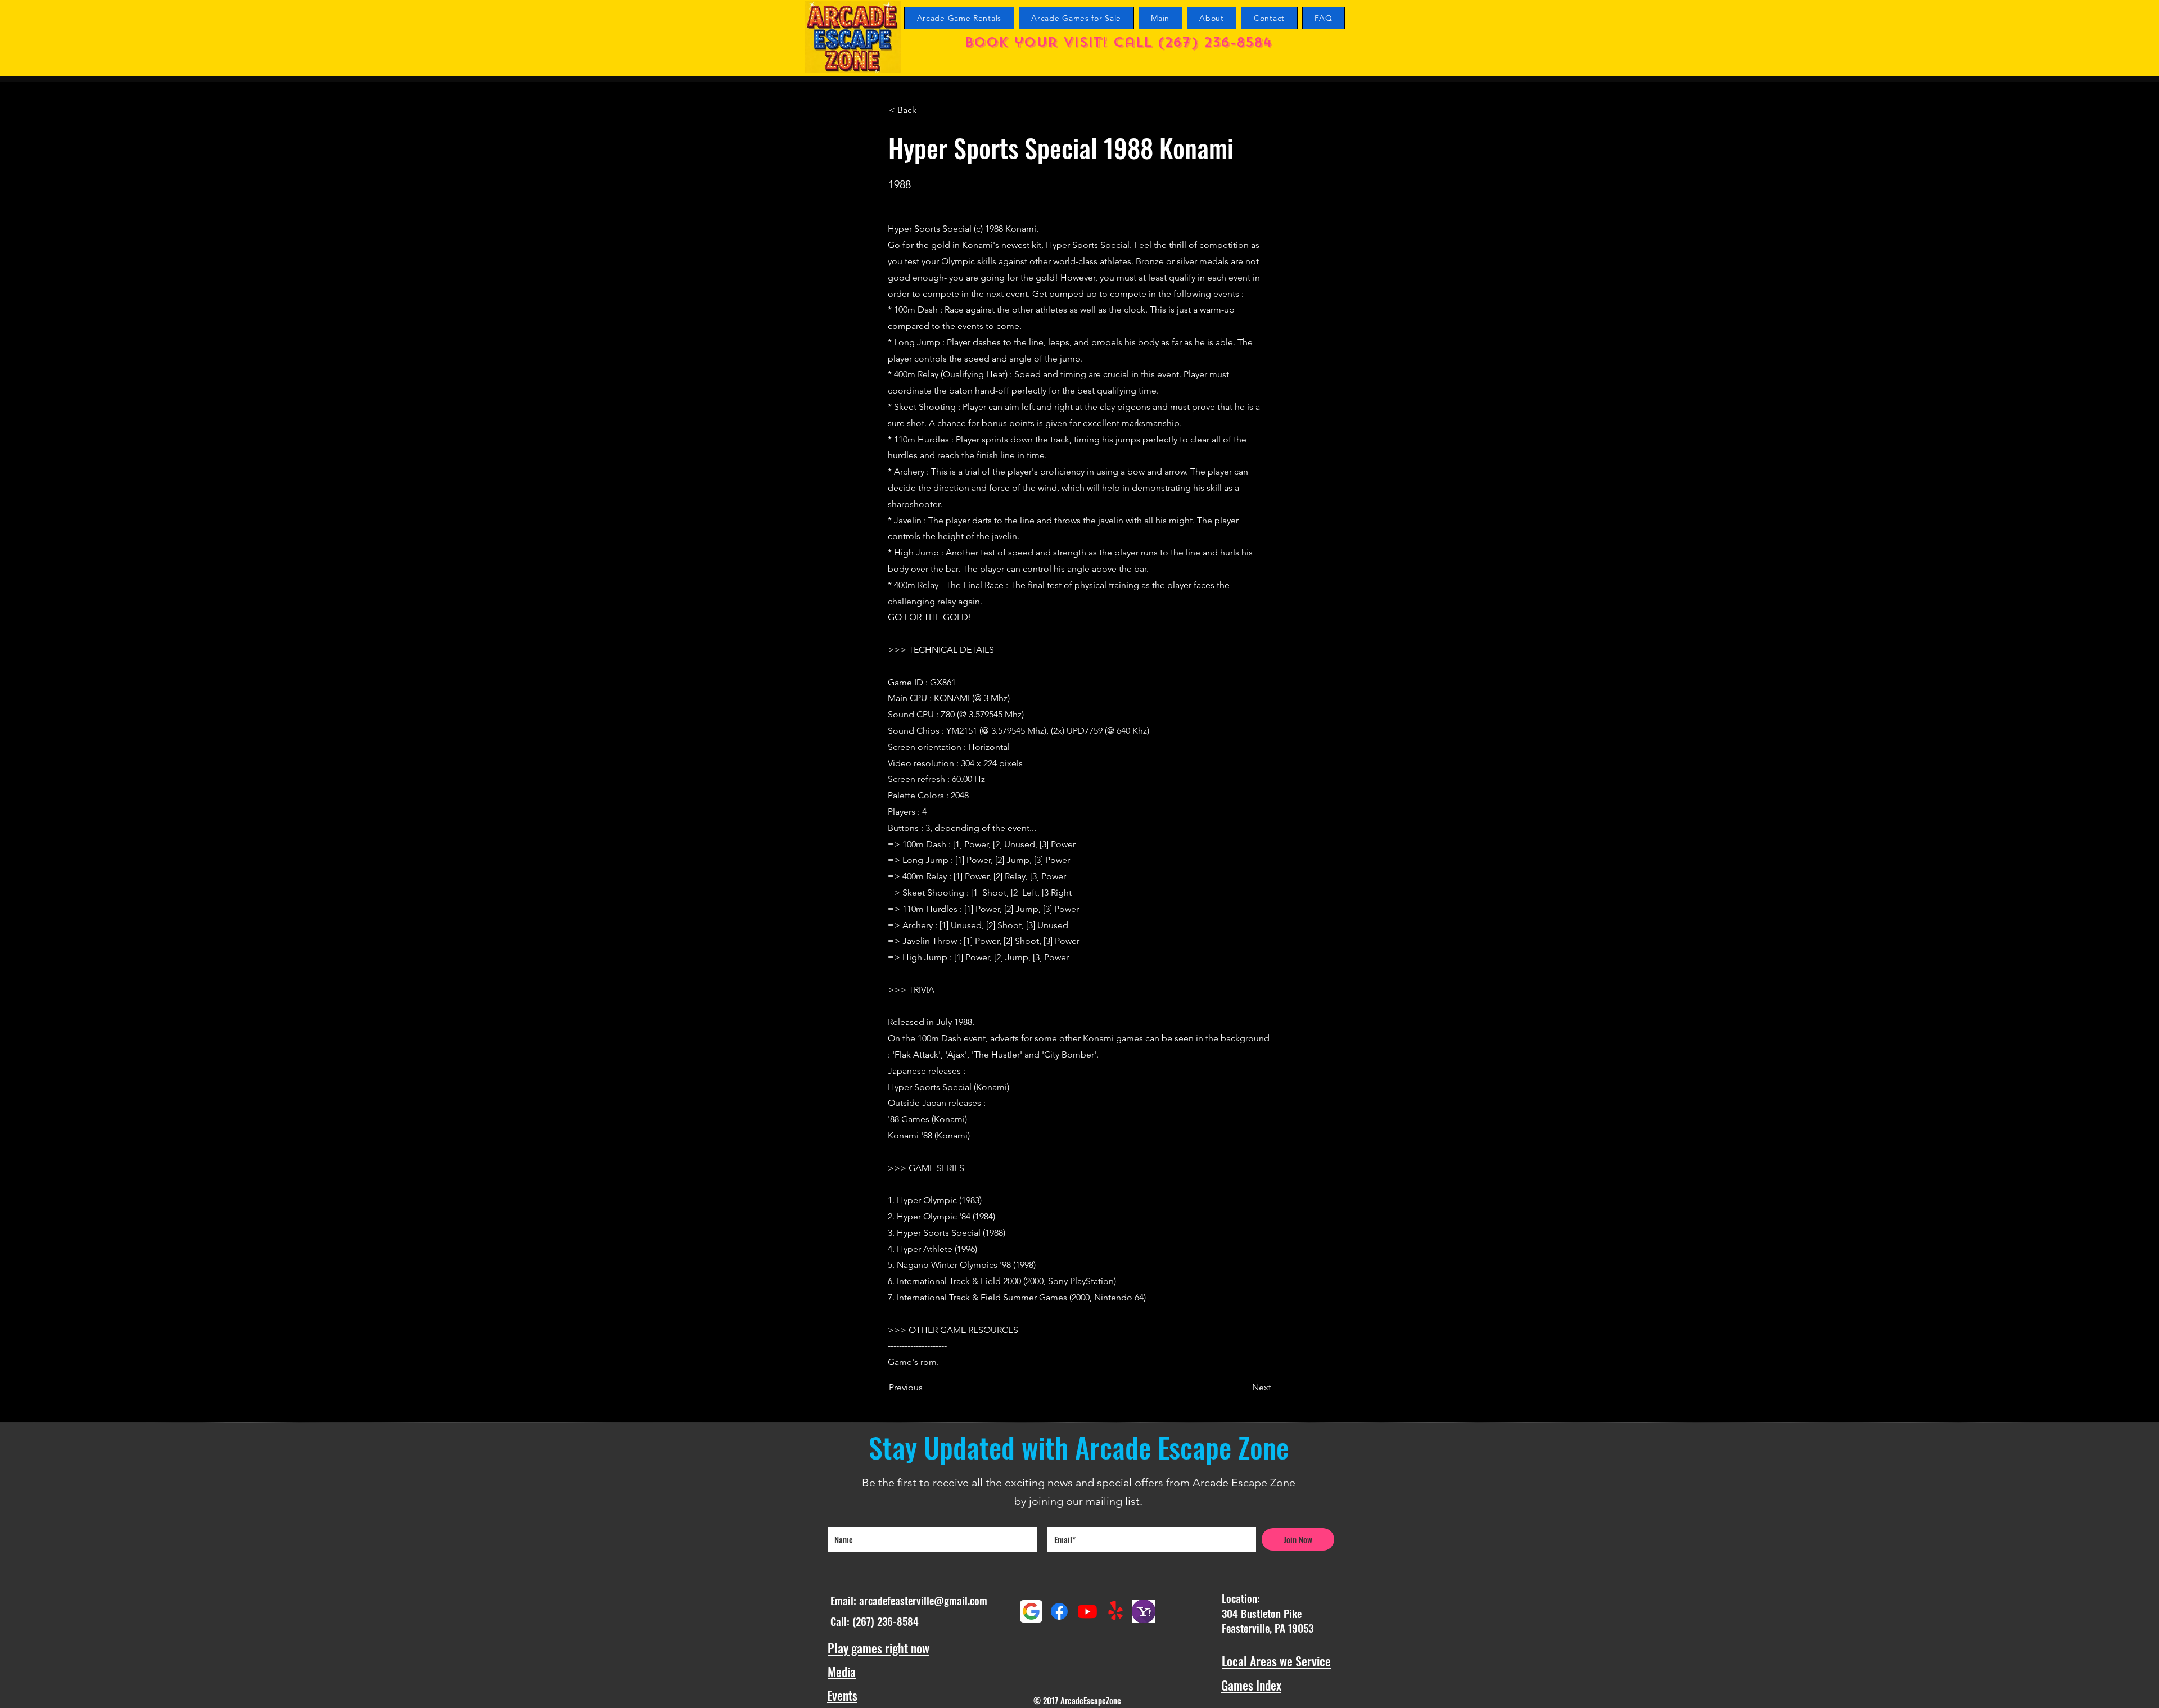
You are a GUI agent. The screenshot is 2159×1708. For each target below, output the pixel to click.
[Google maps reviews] (1031, 1611)
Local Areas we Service (1276, 1661)
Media (842, 1671)
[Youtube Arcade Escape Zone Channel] (1087, 1611)
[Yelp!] (1115, 1611)
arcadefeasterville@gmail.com (923, 1600)
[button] (926, 110)
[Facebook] (1059, 1611)
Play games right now (878, 1648)
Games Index (1251, 1685)
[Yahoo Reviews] (1144, 1611)
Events (842, 1695)
